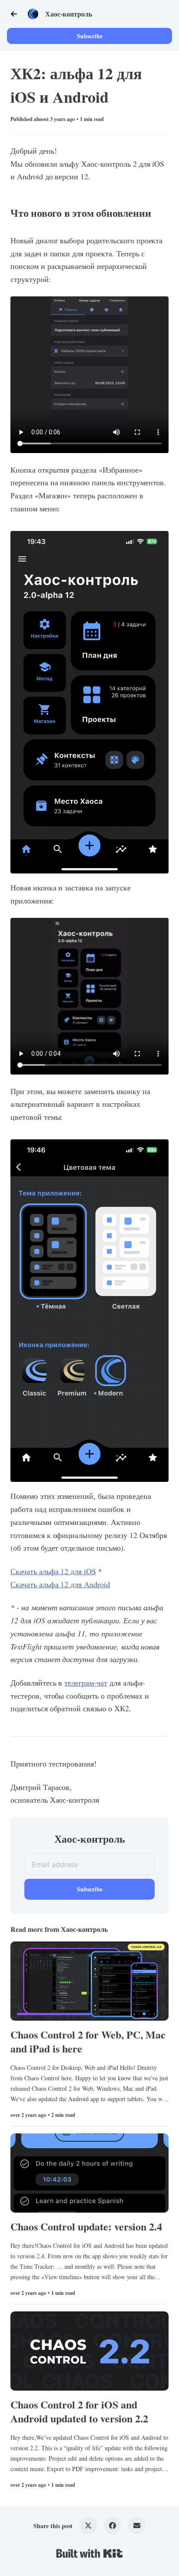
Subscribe (90, 36)
